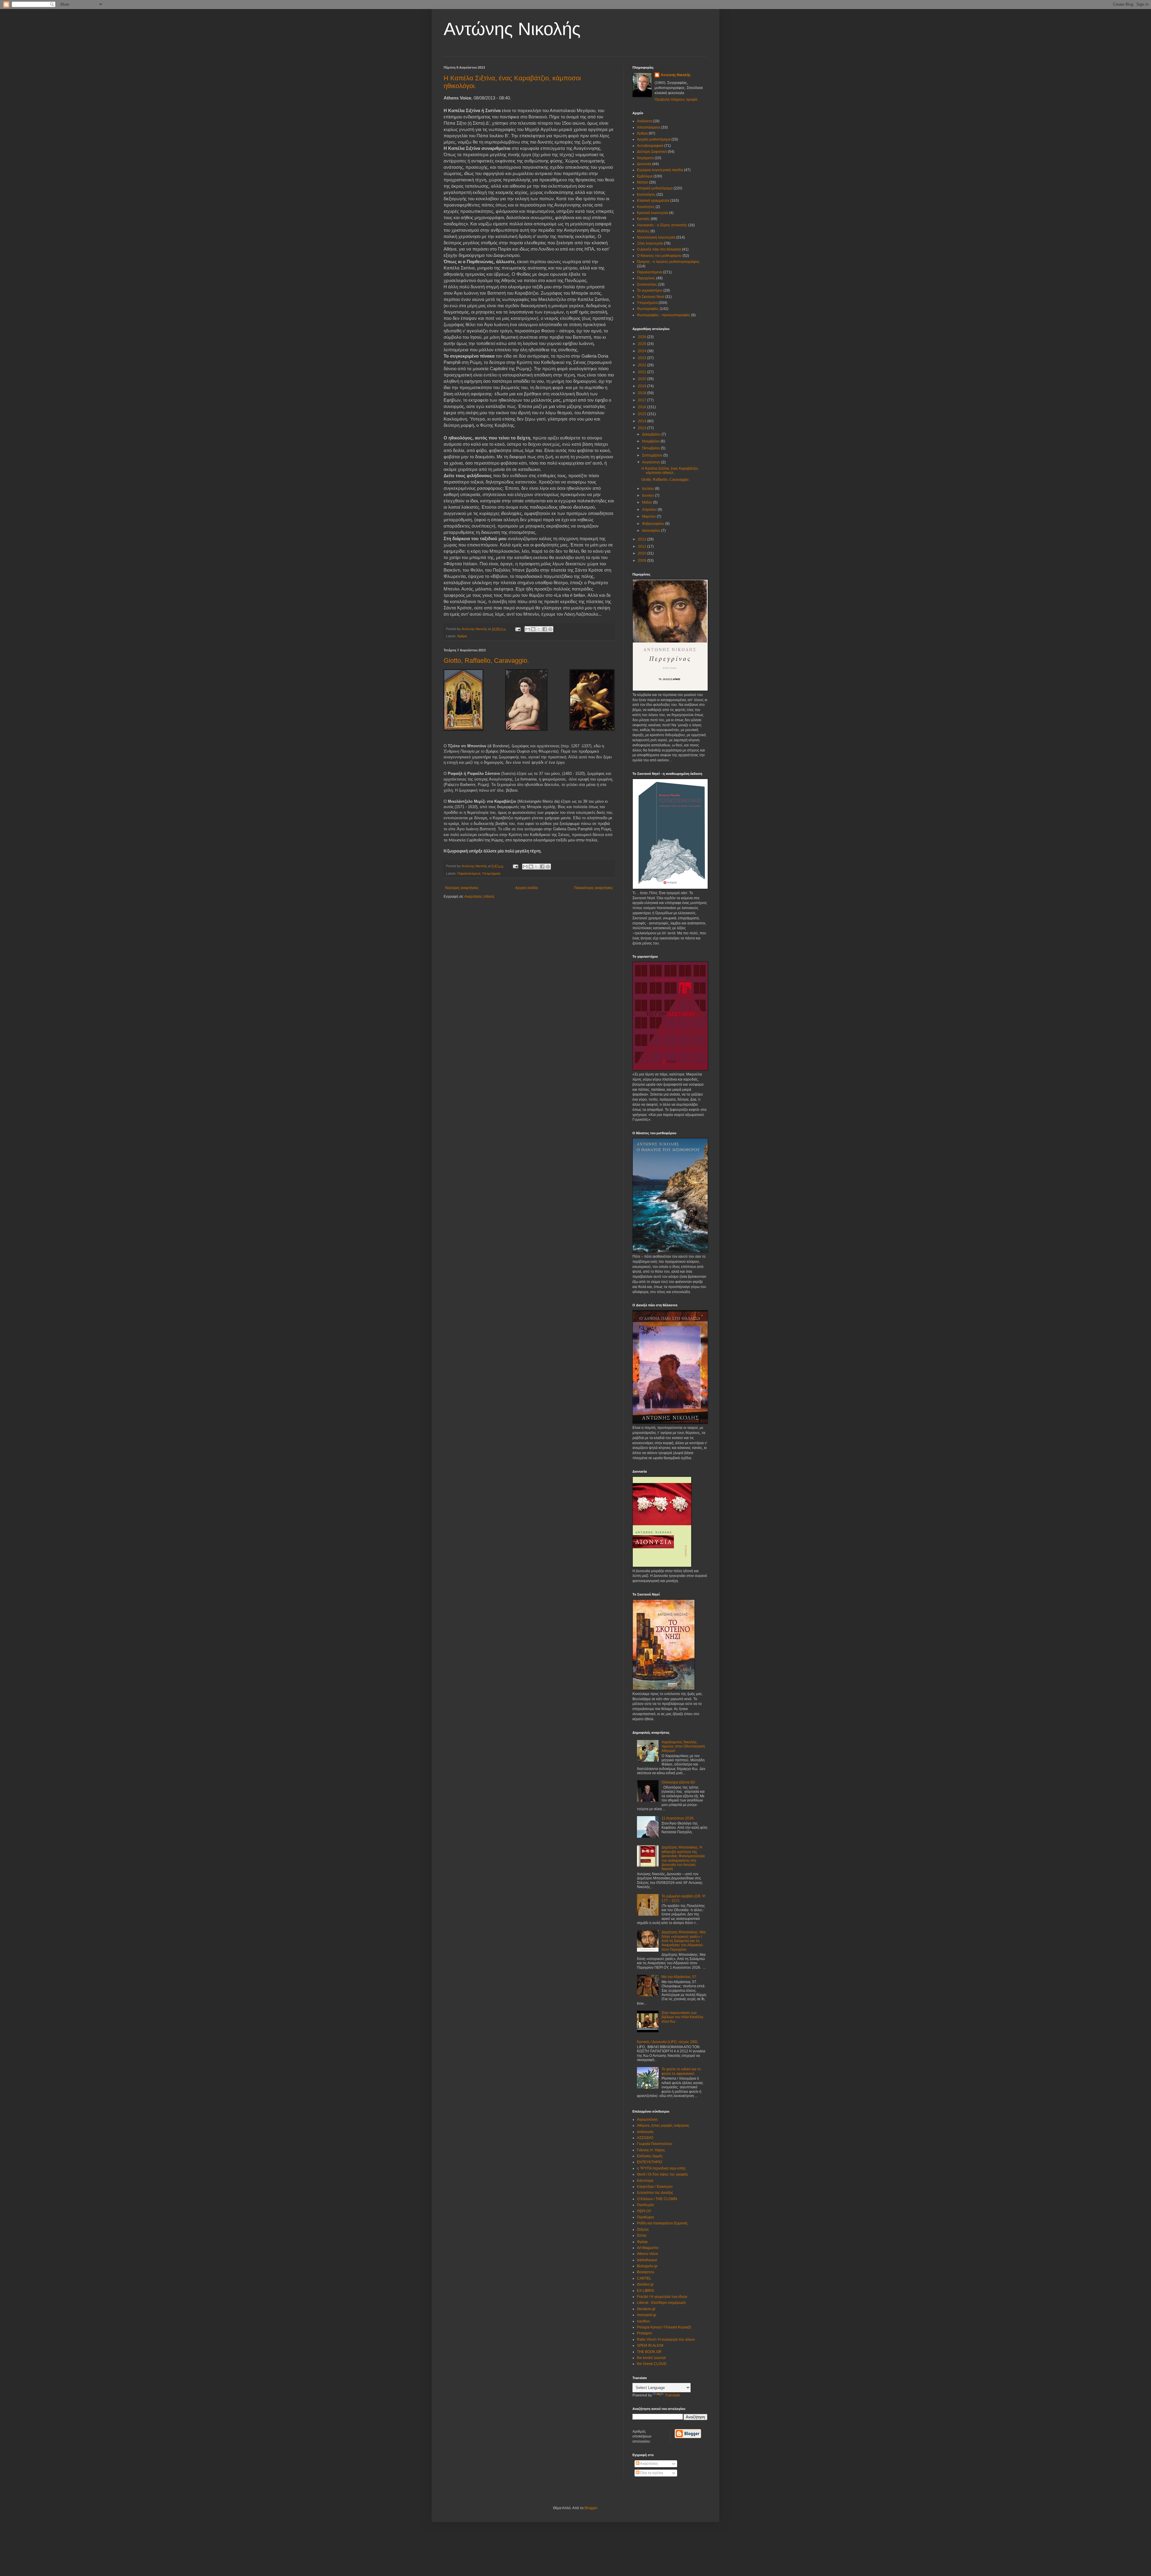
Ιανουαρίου (652, 531)
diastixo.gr (645, 2284)
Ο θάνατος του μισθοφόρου (659, 256)
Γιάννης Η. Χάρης (651, 2150)
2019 (642, 386)
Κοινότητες (646, 207)
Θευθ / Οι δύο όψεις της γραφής (663, 2174)
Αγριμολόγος (647, 2119)
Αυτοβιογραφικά (650, 146)
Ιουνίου (648, 495)
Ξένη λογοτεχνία (650, 243)
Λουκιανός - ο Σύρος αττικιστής (662, 225)
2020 (642, 379)
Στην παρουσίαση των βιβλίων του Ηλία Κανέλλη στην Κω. (682, 2017)
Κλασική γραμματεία (653, 201)
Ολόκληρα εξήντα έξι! (678, 1782)
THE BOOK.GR (649, 2352)
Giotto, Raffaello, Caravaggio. (486, 660)
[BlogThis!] (533, 629)
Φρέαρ (642, 2242)
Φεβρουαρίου (654, 524)
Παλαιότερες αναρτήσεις (593, 888)
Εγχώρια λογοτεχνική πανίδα (660, 170)
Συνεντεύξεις (647, 284)
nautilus (643, 2321)
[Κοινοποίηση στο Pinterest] (550, 629)
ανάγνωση (645, 2132)
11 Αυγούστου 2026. (678, 1818)
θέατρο (643, 182)
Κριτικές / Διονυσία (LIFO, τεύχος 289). (668, 2042)
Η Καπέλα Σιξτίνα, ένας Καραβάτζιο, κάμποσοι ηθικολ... (670, 471)
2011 (642, 546)
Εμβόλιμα (645, 176)
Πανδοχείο (645, 2205)
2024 (642, 351)
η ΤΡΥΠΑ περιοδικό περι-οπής (661, 2168)
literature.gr (646, 2309)
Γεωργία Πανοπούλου (655, 2144)
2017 (642, 400)
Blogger (591, 2508)
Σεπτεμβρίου (653, 455)
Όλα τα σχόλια (651, 2473)
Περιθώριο (645, 2217)
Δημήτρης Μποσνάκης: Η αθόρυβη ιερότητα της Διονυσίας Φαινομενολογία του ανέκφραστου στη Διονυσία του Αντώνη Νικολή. (683, 1858)
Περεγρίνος (646, 278)
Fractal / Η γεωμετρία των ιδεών (662, 2297)
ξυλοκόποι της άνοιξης (655, 2193)
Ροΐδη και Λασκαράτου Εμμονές (662, 2223)
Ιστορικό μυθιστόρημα (655, 188)
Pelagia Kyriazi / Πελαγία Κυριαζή (664, 2327)
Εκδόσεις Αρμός (650, 2156)
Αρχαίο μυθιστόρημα (654, 139)
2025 (642, 344)
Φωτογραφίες (648, 309)
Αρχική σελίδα (526, 888)
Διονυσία (644, 164)
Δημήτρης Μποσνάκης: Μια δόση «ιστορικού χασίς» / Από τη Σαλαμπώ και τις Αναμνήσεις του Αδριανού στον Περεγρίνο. (684, 1941)
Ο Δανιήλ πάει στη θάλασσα (659, 249)
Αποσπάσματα (649, 127)
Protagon (644, 2333)
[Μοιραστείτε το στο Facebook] (545, 629)
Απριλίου (650, 510)
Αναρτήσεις (649, 2464)
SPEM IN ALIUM (650, 2345)
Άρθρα (462, 636)
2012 (642, 539)
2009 (642, 561)
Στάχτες (643, 2229)
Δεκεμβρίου (652, 434)
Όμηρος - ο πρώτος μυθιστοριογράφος (668, 262)
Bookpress (646, 2272)
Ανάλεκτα (644, 121)
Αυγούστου (652, 462)
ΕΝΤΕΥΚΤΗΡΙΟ (650, 2162)
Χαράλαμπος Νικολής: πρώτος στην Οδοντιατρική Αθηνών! (683, 1746)
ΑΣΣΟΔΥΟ (645, 2138)
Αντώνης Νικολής (512, 29)
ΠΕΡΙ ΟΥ (644, 2211)
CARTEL (644, 2278)
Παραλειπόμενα (469, 873)
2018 (642, 393)
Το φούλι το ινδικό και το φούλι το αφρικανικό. (681, 2071)
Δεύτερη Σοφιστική (652, 152)
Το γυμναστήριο (650, 290)
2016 (642, 407)
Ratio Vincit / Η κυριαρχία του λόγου (666, 2340)
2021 (642, 372)
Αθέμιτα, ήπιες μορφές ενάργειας (663, 2125)
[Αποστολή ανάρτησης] (518, 629)
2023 (642, 358)
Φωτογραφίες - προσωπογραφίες (664, 315)
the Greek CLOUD (652, 2364)
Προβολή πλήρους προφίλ (676, 100)
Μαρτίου (649, 516)
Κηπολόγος (646, 195)
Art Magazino (648, 2248)
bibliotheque (647, 2260)
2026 (642, 337)
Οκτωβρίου (651, 448)
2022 (642, 365)
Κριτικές (643, 219)
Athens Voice (648, 2254)
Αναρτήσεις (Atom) (479, 897)
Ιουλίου (648, 489)
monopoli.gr (647, 2315)
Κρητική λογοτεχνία (653, 213)
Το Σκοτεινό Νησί (651, 297)
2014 (642, 421)
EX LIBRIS (645, 2291)
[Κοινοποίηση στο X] (539, 629)
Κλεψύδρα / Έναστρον (655, 2187)
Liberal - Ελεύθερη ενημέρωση (661, 2303)
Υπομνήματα (491, 873)
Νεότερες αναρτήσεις (462, 888)
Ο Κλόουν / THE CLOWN (657, 2199)
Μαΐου (648, 502)
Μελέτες (643, 231)
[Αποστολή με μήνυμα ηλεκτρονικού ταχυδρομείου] (528, 629)
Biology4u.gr (647, 2266)
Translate (672, 2395)
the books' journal (651, 2358)
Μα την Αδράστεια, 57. (679, 1977)
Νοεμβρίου (651, 441)
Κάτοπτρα (645, 2181)
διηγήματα (645, 158)
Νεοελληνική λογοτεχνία (656, 237)
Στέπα (642, 2235)
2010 (642, 553)
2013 (642, 428)
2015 (642, 414)
